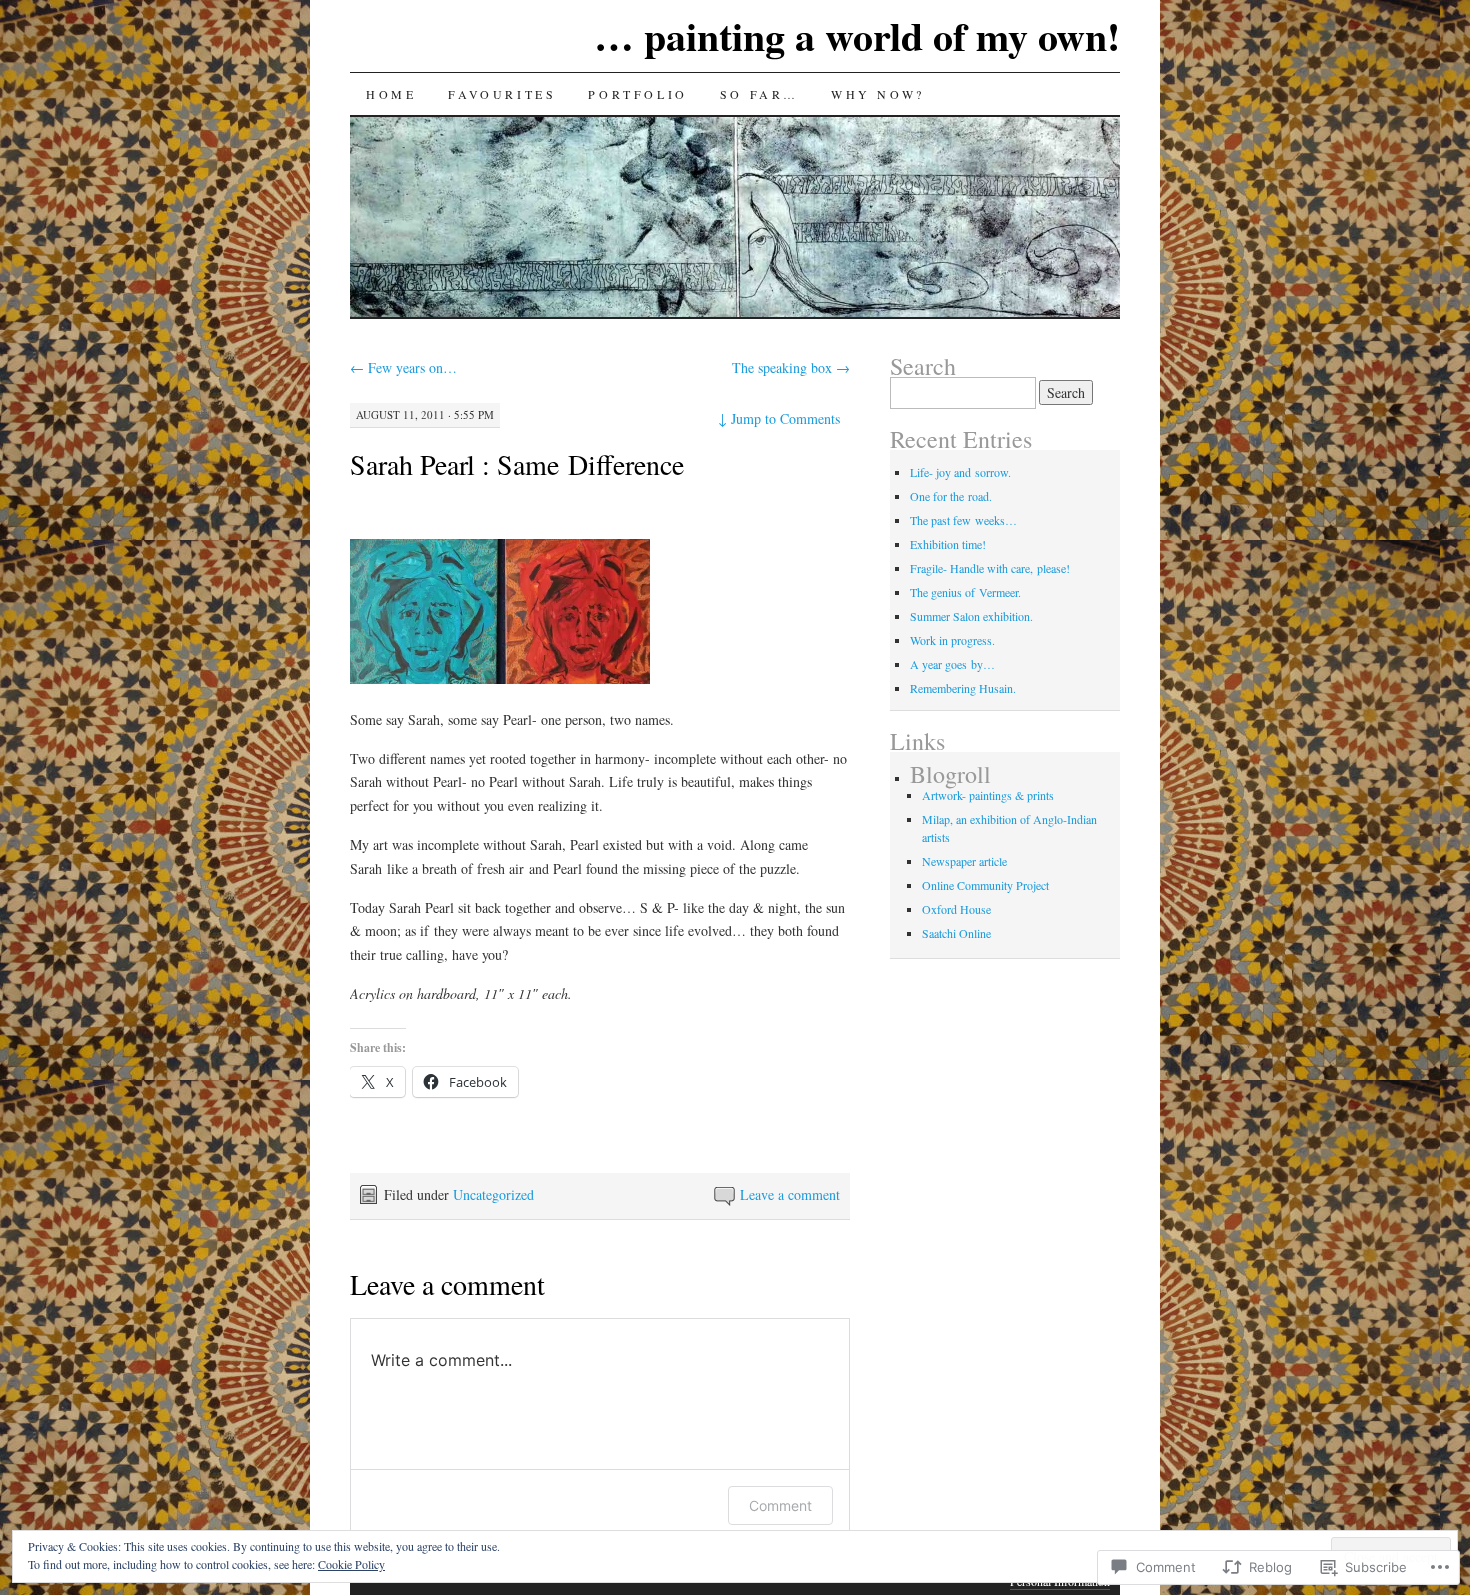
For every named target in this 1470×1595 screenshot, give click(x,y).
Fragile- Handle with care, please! (990, 568)
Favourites (502, 94)
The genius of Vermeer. (965, 592)
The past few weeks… (963, 520)
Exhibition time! (948, 544)
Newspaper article (964, 861)
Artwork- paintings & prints (988, 795)
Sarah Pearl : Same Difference (517, 464)
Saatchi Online (956, 933)
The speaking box (791, 367)
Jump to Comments (779, 418)
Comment (780, 1505)
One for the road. (951, 496)
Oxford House (956, 909)
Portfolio (637, 94)
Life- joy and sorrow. (960, 472)
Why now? (878, 94)
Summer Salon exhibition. (971, 616)
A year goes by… (952, 664)
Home (391, 94)
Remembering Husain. (963, 688)
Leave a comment (790, 1194)
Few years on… (403, 367)
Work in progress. (952, 640)
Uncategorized (493, 1194)
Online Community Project (985, 885)
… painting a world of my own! (857, 35)
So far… (759, 94)
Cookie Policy (351, 1564)
